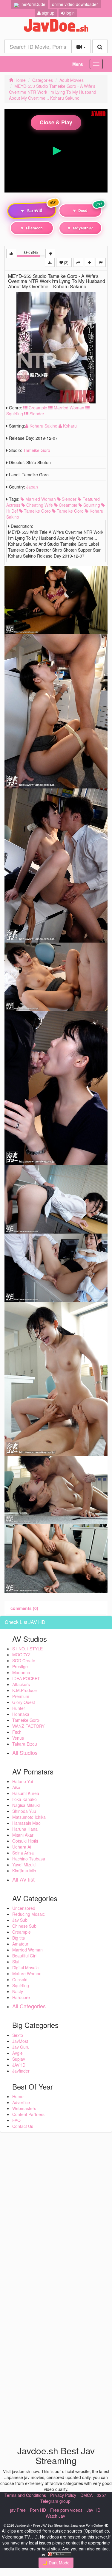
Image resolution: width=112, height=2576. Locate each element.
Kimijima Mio (24, 1871)
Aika (16, 1787)
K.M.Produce (24, 1690)
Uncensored (24, 1908)
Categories (43, 80)
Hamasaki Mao (26, 1823)
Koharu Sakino (43, 426)
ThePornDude (32, 4)
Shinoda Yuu (24, 1811)
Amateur (20, 1944)
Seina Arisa (23, 1853)
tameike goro (37, 511)
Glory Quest (24, 1702)
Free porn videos (66, 2510)
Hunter (19, 1708)
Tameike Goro (37, 450)
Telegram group (55, 2501)
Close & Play (56, 122)
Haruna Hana (25, 1829)
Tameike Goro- (26, 1720)
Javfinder (21, 2071)
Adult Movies (72, 80)
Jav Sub (20, 1920)
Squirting (21, 1985)
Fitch (17, 1732)
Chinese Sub (24, 1926)
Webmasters (24, 2108)
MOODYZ (21, 1655)
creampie (67, 505)
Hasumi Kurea (26, 1793)
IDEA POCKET (26, 1678)
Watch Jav (55, 2516)
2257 (102, 2495)
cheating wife (39, 505)
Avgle (17, 2053)
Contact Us (23, 2126)
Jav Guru (21, 2047)
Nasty (18, 1991)
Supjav (19, 2059)
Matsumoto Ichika (29, 1817)
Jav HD (93, 2510)
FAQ (16, 2120)
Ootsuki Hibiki (25, 1841)
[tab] (24, 1608)
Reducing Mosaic (29, 1914)
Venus (18, 1738)
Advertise (21, 2102)
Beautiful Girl (24, 1956)
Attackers (21, 1684)
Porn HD (38, 2510)
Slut (16, 1962)
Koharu (69, 426)
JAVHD (19, 2065)
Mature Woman (27, 1974)
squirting (91, 505)
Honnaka (21, 1714)
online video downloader (75, 4)
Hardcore (21, 1997)
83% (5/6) (35, 254)
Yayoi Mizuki (24, 1865)
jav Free (18, 2510)
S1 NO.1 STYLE (27, 1649)
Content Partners (28, 2114)
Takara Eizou (25, 1744)
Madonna (21, 1672)
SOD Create (24, 1661)
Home (19, 80)
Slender (36, 414)
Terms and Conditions (25, 2495)
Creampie (37, 408)
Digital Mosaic (25, 1968)
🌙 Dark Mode (56, 2563)
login (70, 13)
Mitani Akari (23, 1835)
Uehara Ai (22, 1847)
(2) (66, 262)
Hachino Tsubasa (29, 1859)
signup (47, 13)
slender (69, 499)
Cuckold (20, 1979)
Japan (32, 487)
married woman (40, 499)
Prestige (20, 1666)
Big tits (19, 1938)
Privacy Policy (63, 2495)
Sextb (18, 2035)
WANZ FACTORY (28, 1726)
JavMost (20, 2041)
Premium (21, 1696)
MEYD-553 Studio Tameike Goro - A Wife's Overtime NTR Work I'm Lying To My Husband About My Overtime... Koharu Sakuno (53, 92)
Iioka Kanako (24, 1799)
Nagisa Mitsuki (26, 1805)
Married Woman (68, 408)
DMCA (86, 2495)
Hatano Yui (23, 1781)
